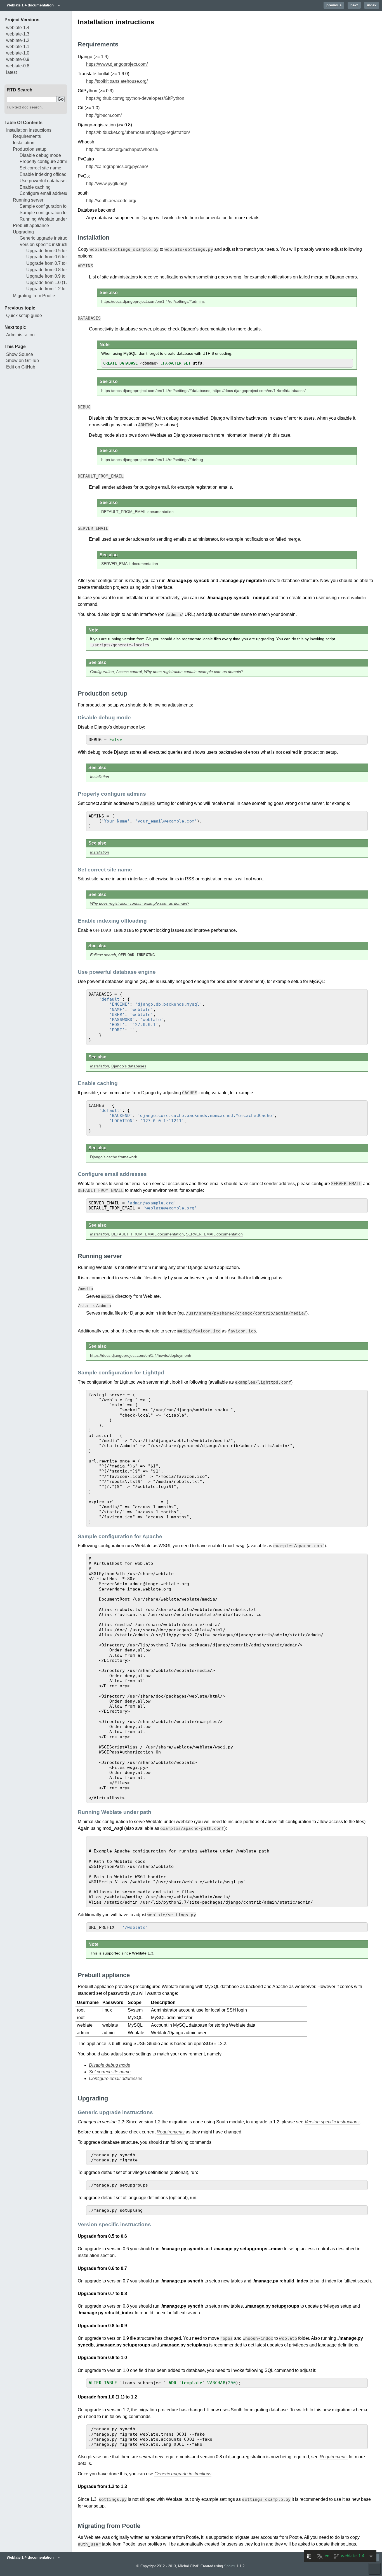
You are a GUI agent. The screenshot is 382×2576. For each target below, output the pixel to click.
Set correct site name (40, 168)
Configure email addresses (46, 193)
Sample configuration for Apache (52, 213)
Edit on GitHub (21, 367)
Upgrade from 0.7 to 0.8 (49, 263)
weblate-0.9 (18, 59)
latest (11, 72)
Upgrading (23, 232)
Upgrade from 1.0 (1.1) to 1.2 (55, 283)
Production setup (30, 149)
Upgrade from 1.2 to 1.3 (49, 289)
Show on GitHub (23, 361)
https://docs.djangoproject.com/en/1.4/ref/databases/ (259, 391)
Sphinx (230, 2566)
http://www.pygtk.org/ (107, 184)
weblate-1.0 (18, 53)
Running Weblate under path (48, 219)
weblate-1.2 (18, 40)
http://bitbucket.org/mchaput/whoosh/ (122, 149)
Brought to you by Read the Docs (375, 2569)
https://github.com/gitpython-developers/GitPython (135, 98)
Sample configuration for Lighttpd (52, 206)
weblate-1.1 (18, 47)
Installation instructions (29, 130)
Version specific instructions (47, 244)
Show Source (20, 354)
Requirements (27, 136)
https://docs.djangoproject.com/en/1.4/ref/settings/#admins (153, 301)
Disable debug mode (40, 155)
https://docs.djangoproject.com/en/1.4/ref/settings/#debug (152, 460)
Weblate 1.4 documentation (30, 5)
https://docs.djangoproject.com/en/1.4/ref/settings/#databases (156, 391)
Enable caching (35, 187)
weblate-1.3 (18, 34)
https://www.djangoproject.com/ (117, 64)
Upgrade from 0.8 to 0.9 (49, 270)
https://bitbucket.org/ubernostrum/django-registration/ (138, 132)
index (372, 5)
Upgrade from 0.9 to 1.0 (49, 276)
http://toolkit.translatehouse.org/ (117, 81)
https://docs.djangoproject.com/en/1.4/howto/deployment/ (141, 1355)
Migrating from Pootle (34, 296)
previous (334, 5)
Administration (20, 335)
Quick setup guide (24, 315)
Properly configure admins (46, 161)
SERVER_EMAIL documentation (130, 564)
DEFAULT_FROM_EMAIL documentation (137, 512)
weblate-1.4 (18, 28)
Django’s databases (129, 1066)
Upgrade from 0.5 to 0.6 (49, 251)
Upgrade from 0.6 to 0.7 (49, 257)
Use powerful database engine (50, 181)
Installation (24, 143)
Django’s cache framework (114, 1157)
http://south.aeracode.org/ (111, 201)
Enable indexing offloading (46, 174)
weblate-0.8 (18, 66)
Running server (28, 200)
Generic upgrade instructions (48, 238)
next (354, 5)
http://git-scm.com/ (104, 115)
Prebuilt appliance (31, 225)
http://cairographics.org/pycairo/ (117, 166)
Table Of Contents (23, 123)
